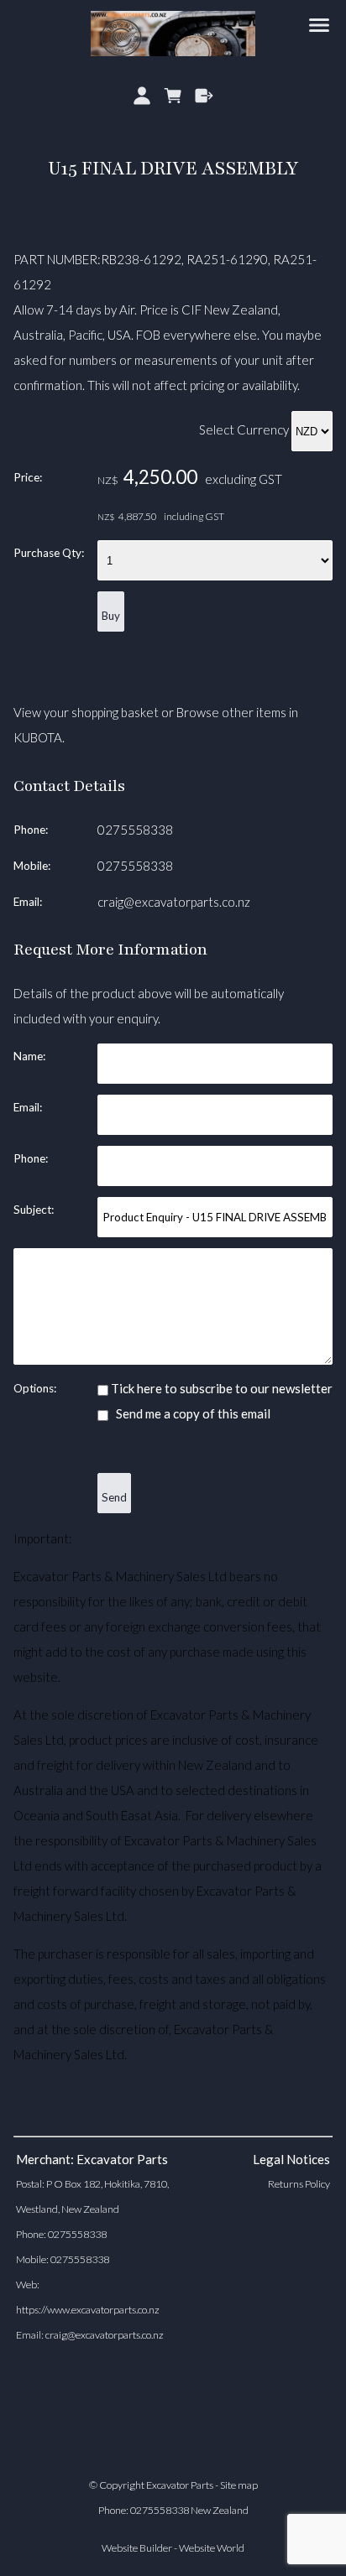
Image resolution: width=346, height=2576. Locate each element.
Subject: (34, 1210)
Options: (35, 1388)
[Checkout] (204, 96)
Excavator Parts (180, 2485)
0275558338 (135, 830)
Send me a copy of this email (192, 1413)
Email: (28, 902)
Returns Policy (299, 2184)
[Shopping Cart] (173, 96)
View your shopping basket (86, 712)
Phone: (31, 830)
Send (114, 1497)
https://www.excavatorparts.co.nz (88, 2310)
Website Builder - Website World (173, 2548)
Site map (239, 2485)
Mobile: (32, 866)
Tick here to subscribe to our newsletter (220, 1388)
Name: (29, 1056)
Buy (111, 616)
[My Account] (142, 96)
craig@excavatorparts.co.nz (174, 902)
